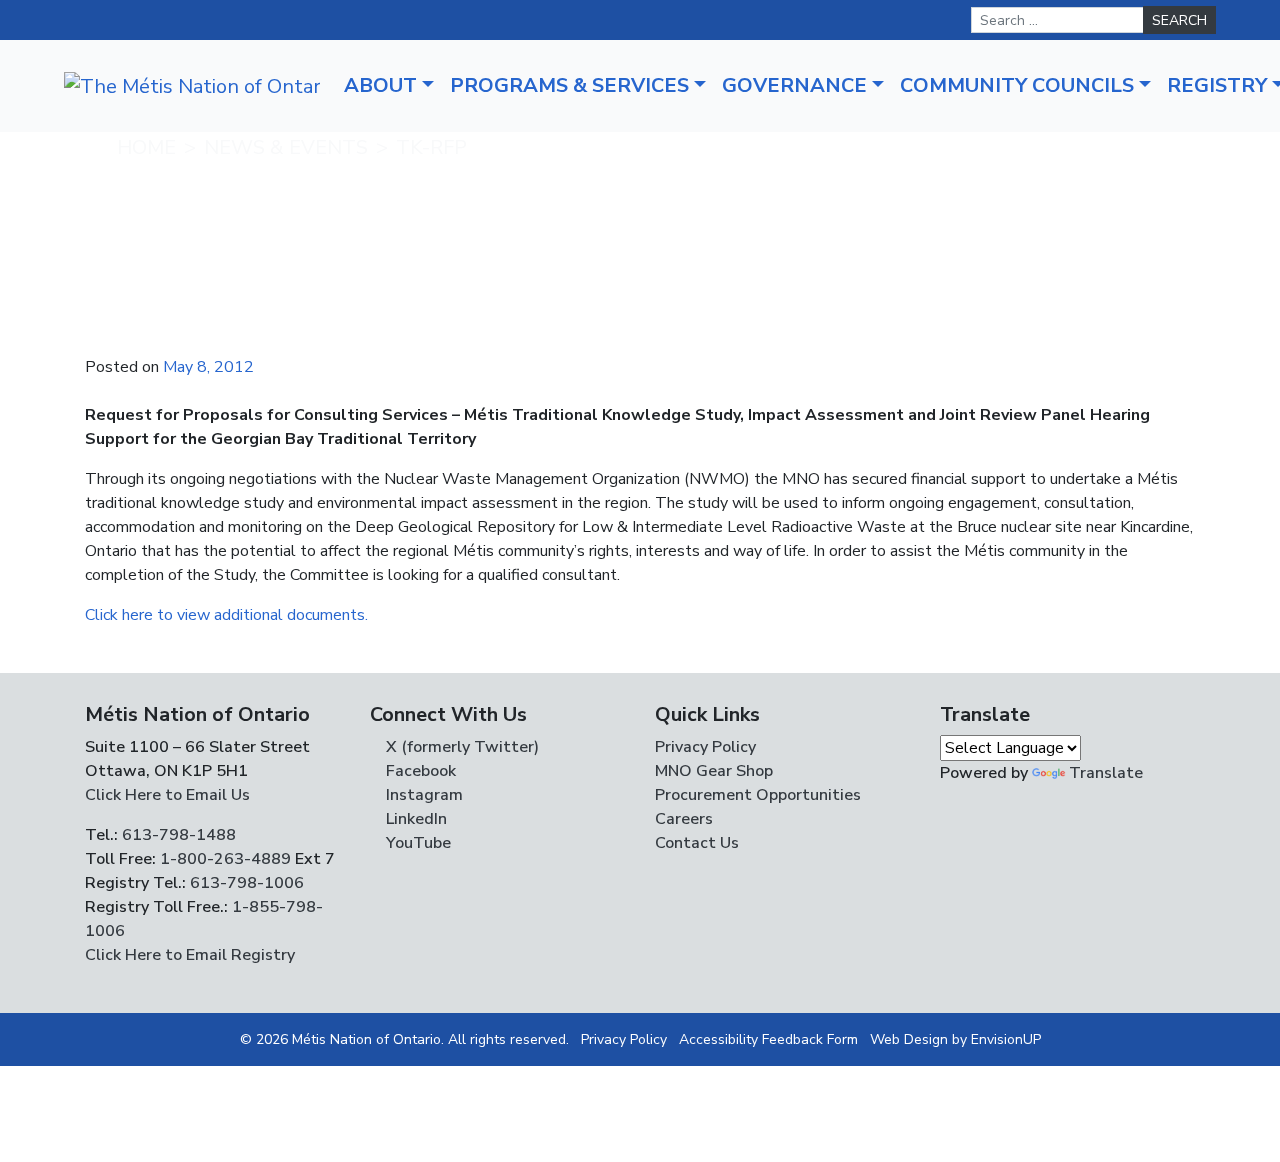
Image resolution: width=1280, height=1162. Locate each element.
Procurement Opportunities (758, 795)
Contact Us (697, 843)
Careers (684, 819)
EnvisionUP (1006, 1039)
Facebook (419, 771)
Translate (1106, 773)
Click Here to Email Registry (190, 955)
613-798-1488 (179, 835)
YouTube (416, 843)
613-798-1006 (245, 883)
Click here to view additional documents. (226, 615)
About (380, 85)
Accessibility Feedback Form (768, 1039)
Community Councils (1017, 85)
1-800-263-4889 (225, 859)
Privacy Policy (705, 747)
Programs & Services (569, 85)
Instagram (422, 795)
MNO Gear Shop (714, 771)
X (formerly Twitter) (460, 747)
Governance (794, 85)
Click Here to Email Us (167, 795)
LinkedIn (414, 819)
